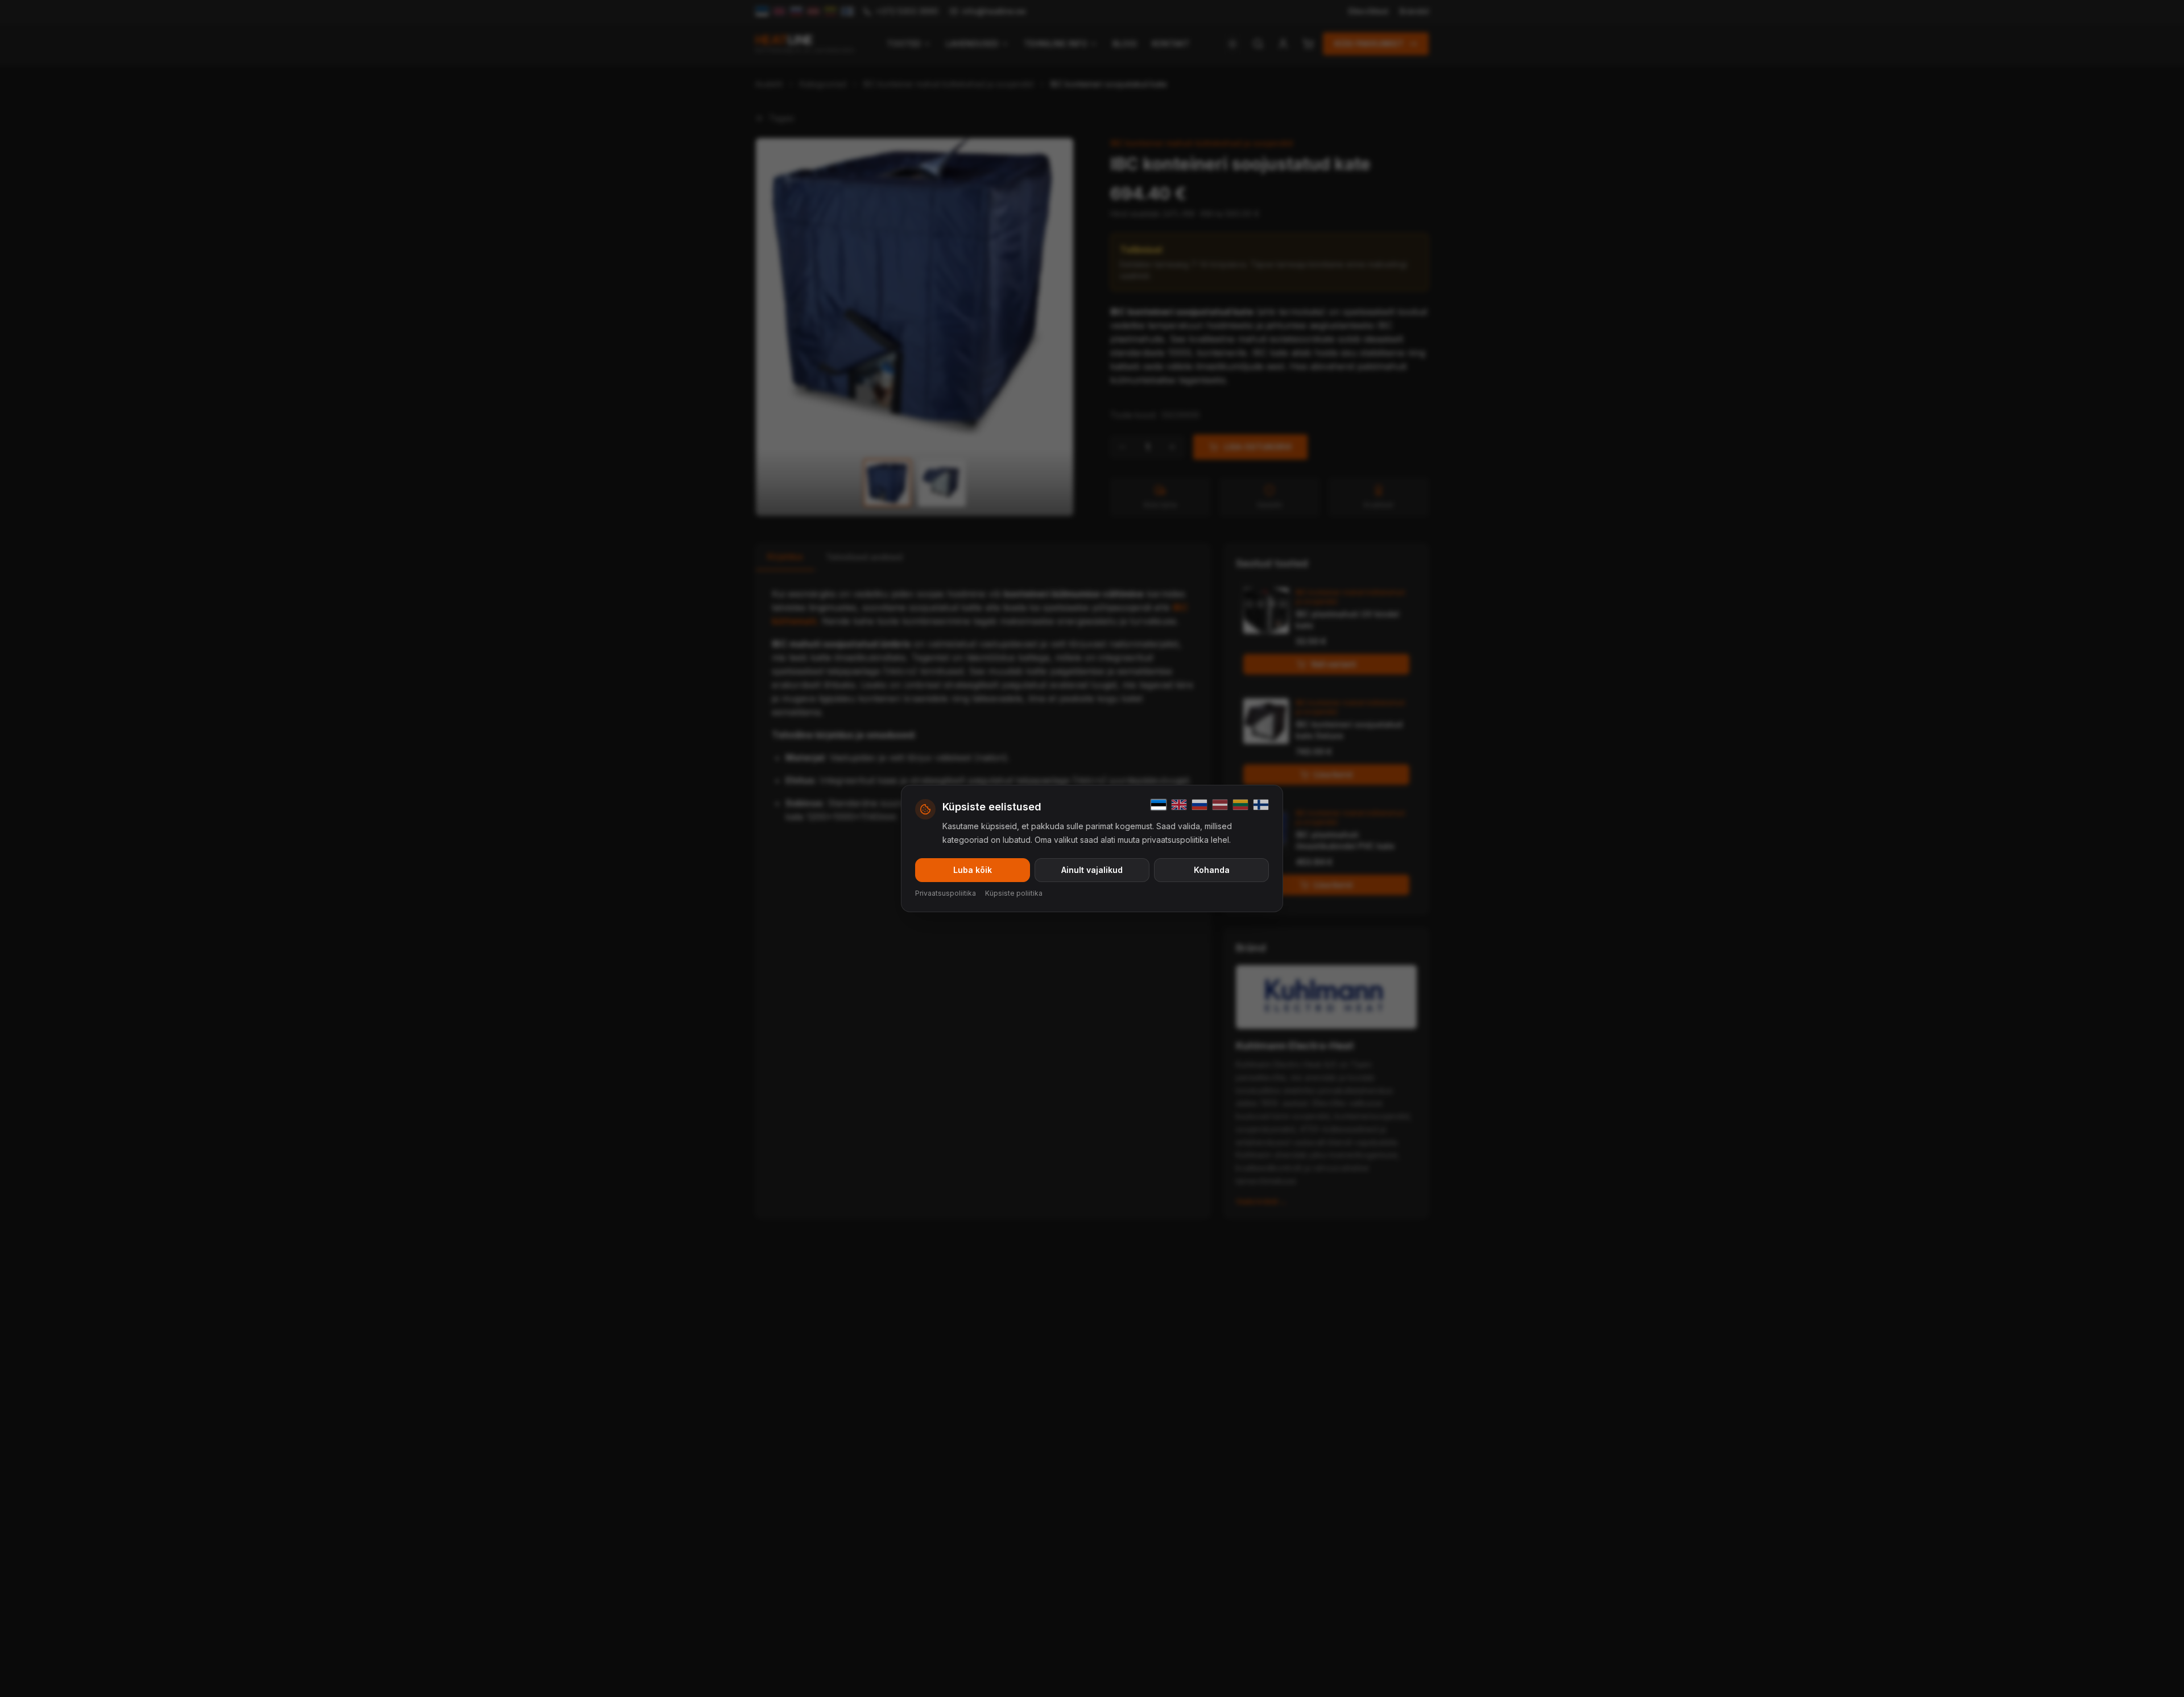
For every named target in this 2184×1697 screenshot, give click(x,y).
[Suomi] (1261, 805)
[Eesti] (1159, 805)
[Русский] (1199, 805)
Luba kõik (973, 870)
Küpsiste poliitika (1014, 893)
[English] (1179, 805)
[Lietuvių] (1240, 805)
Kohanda (1212, 870)
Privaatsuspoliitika (946, 893)
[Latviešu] (1220, 805)
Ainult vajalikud (1092, 870)
